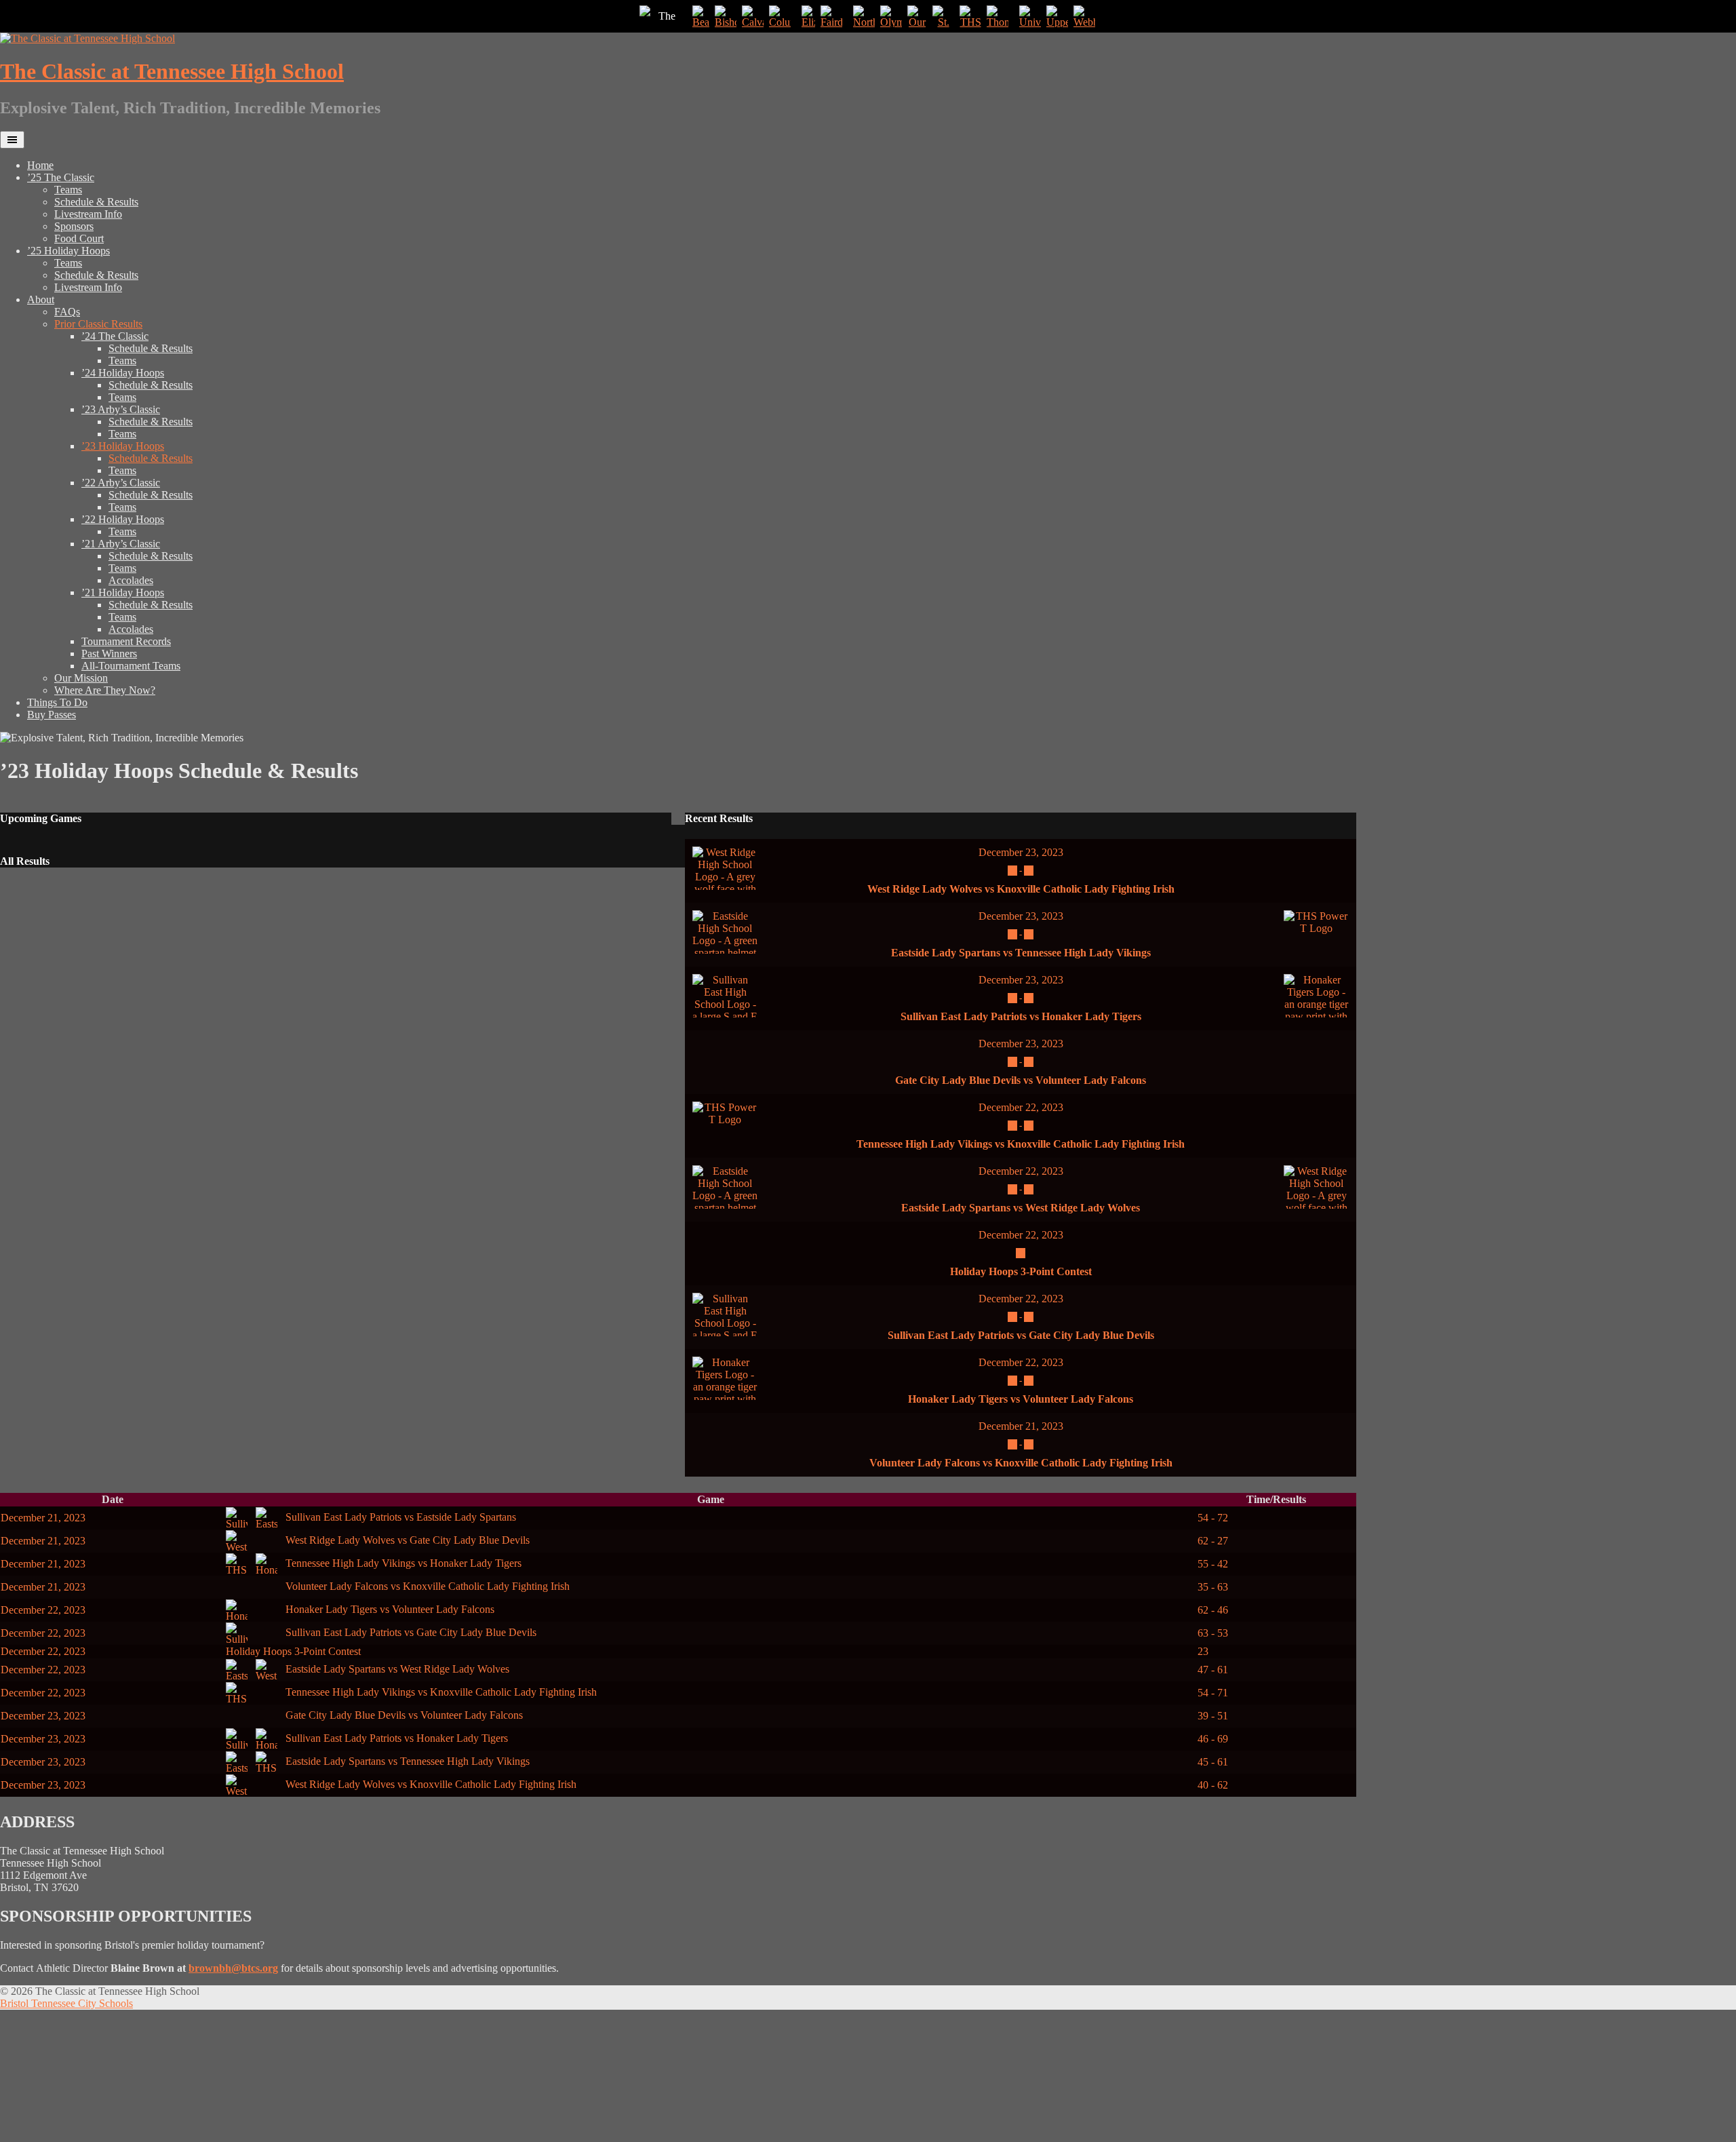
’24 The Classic (115, 336)
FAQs (67, 312)
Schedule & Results (96, 202)
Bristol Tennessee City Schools (66, 2003)
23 (1203, 1651)
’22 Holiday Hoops (123, 519)
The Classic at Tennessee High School (172, 71)
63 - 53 (1213, 1633)
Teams (68, 190)
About (41, 299)
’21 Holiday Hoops (123, 592)
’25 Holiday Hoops (68, 251)
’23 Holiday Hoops (123, 446)
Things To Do (57, 702)
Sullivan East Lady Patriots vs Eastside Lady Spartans (399, 1517)
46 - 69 (1213, 1739)
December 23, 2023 (1021, 852)
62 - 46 (1213, 1610)
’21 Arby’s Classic (121, 544)
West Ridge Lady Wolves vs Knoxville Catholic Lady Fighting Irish (1021, 889)
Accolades (131, 580)
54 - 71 (1213, 1693)
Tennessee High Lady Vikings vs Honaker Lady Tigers (402, 1563)
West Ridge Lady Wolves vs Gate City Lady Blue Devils (406, 1540)
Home (40, 165)
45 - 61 (1213, 1762)
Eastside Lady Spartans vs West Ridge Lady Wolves (1021, 1208)
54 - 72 (1213, 1518)
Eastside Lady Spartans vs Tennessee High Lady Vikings (1021, 953)
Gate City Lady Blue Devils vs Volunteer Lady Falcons (1021, 1080)
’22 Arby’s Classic (121, 483)
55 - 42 (1213, 1564)
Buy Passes (52, 715)
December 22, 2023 (1021, 1107)
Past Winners (109, 654)
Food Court (79, 238)
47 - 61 (1213, 1670)
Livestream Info (88, 214)
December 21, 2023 (1021, 1426)
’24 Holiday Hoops (123, 373)
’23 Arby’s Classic (121, 409)
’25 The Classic (61, 177)
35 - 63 (1213, 1587)
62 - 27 (1213, 1541)
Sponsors (74, 226)
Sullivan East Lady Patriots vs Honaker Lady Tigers (1021, 1016)
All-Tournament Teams (131, 666)
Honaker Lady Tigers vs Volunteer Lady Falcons (1021, 1399)
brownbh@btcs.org (233, 1968)
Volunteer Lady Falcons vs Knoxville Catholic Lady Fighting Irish (1021, 1463)
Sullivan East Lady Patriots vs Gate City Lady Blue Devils (1021, 1335)
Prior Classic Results (98, 324)
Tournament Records (126, 641)
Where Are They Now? (105, 690)
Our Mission (81, 678)
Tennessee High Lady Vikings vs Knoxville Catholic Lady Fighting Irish (1021, 1144)
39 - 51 (1213, 1716)
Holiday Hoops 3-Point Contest (1021, 1271)
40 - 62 (1213, 1785)
